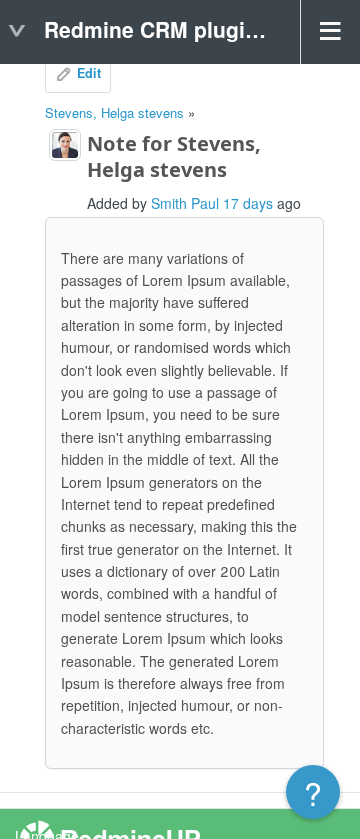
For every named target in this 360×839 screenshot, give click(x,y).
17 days (248, 203)
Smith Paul (185, 203)
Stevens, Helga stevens (114, 112)
